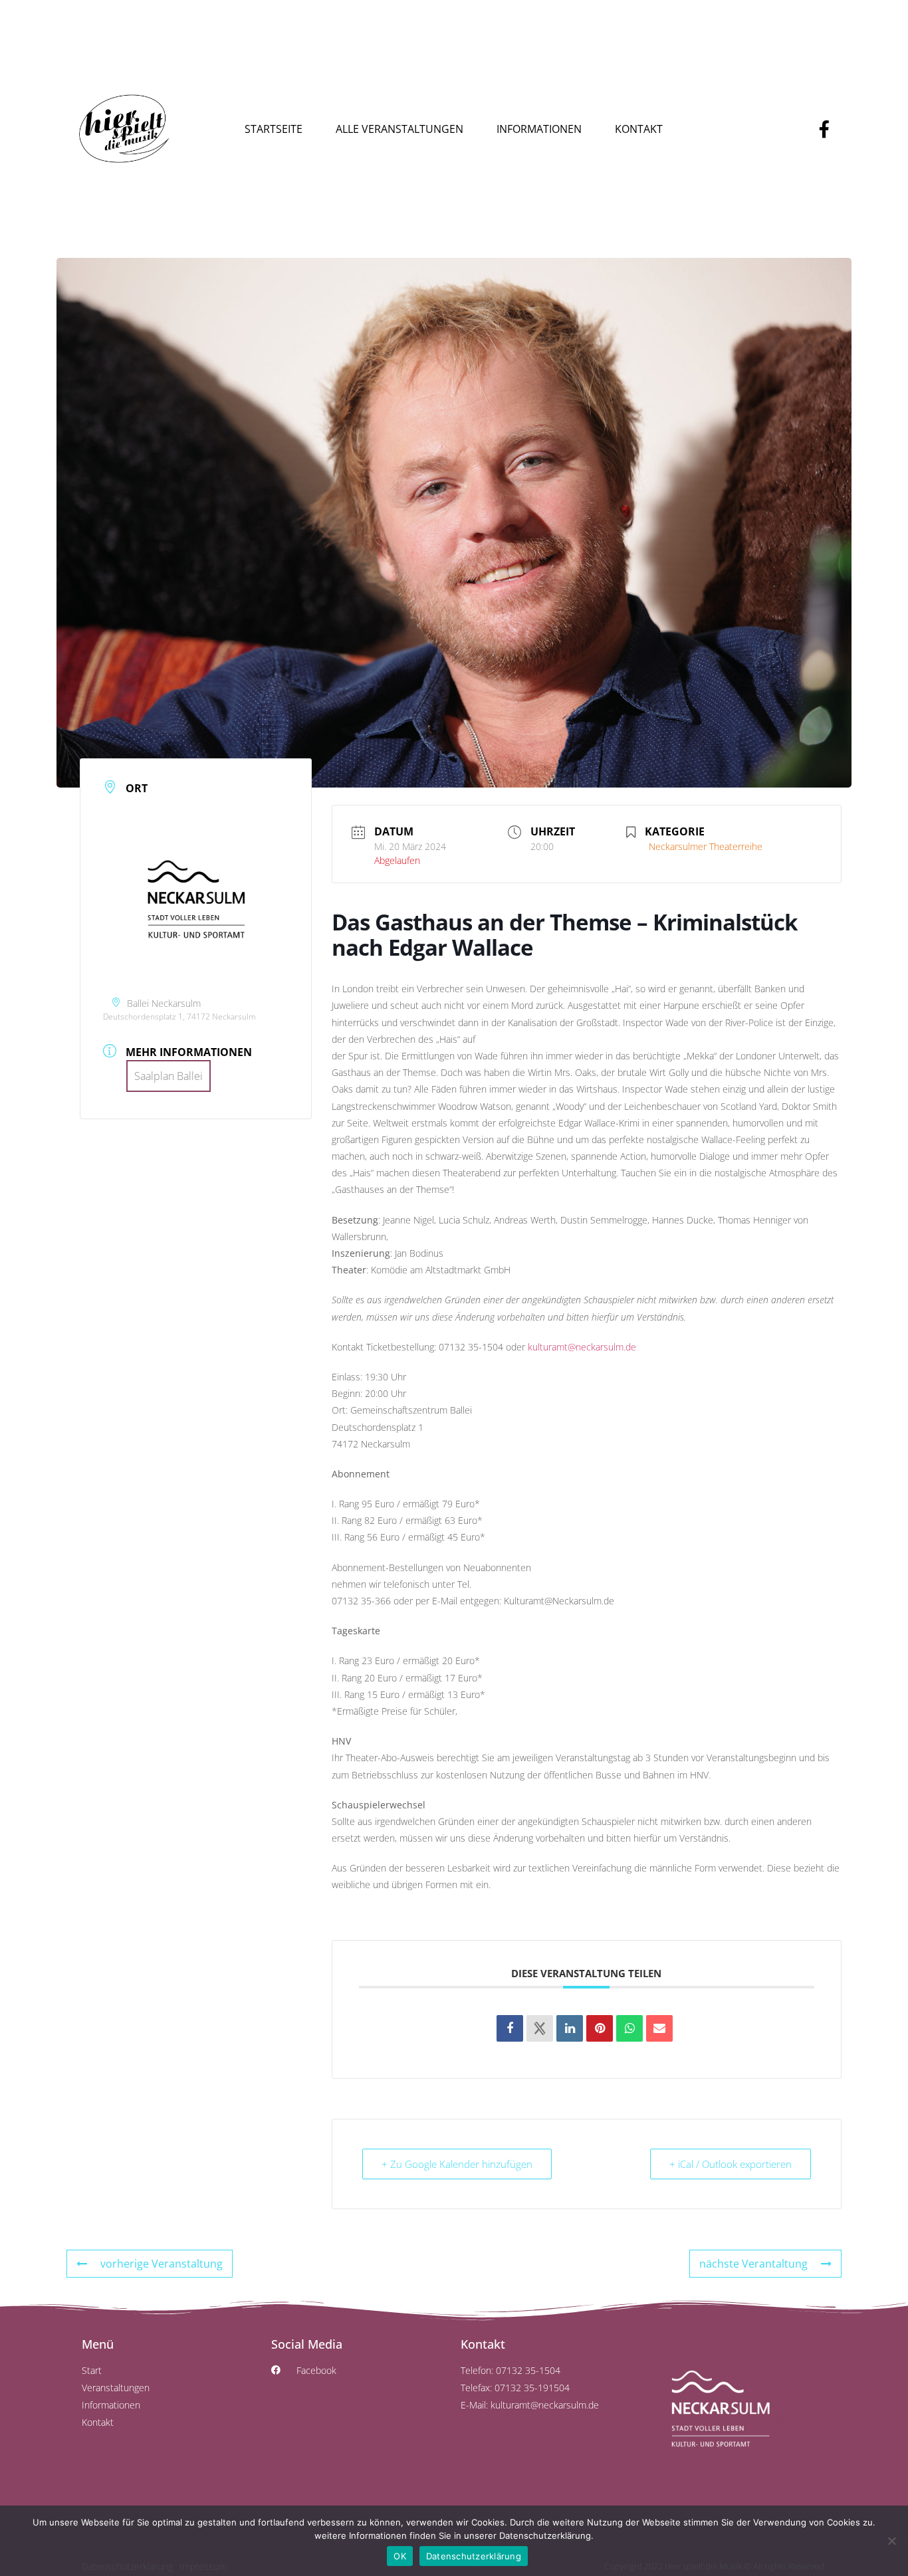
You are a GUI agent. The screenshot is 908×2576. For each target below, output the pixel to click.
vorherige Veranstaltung (162, 2264)
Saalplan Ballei (169, 1076)
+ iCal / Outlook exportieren (731, 2164)
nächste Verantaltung (753, 2264)
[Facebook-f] (824, 129)
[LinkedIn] (570, 2028)
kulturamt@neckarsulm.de (582, 1347)
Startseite (274, 129)
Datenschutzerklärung (474, 2556)
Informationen (539, 129)
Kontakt (639, 129)
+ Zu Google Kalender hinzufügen (457, 2164)
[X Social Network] (540, 2028)
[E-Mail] (659, 2028)
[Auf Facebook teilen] (510, 2028)
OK (400, 2556)
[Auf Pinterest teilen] (600, 2028)
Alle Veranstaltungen (399, 129)
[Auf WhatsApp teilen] (629, 2028)
